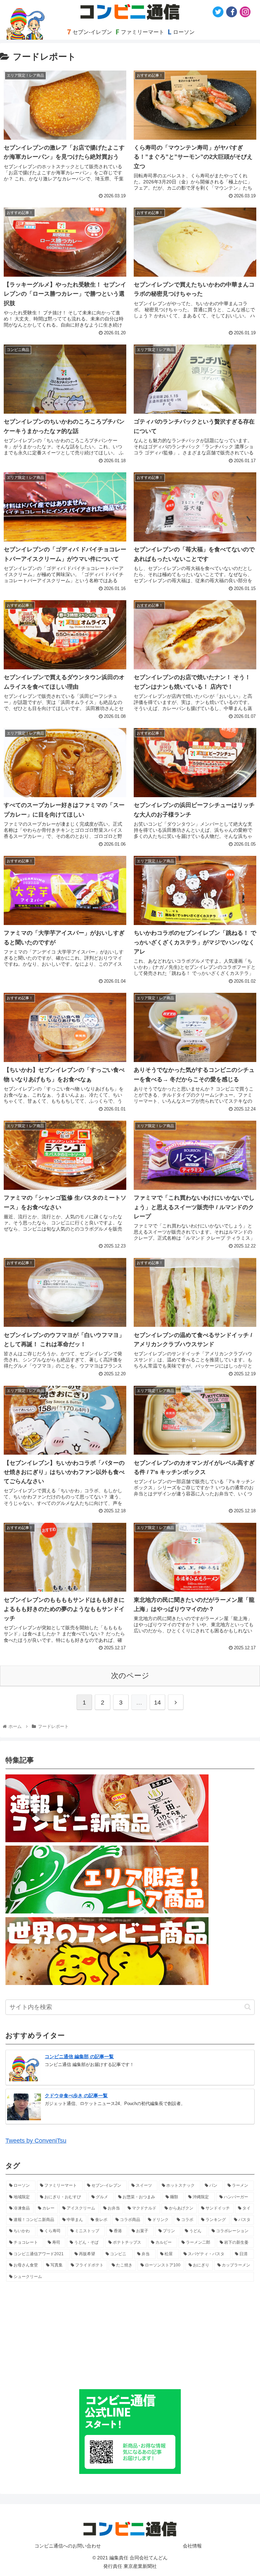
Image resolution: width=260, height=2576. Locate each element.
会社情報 (192, 2546)
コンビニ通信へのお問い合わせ (68, 2546)
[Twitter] (218, 12)
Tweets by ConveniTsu (36, 2141)
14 (157, 1703)
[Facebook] (232, 12)
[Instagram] (245, 12)
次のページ (130, 1676)
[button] (248, 2007)
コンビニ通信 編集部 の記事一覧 (79, 2057)
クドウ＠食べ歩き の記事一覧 (76, 2096)
